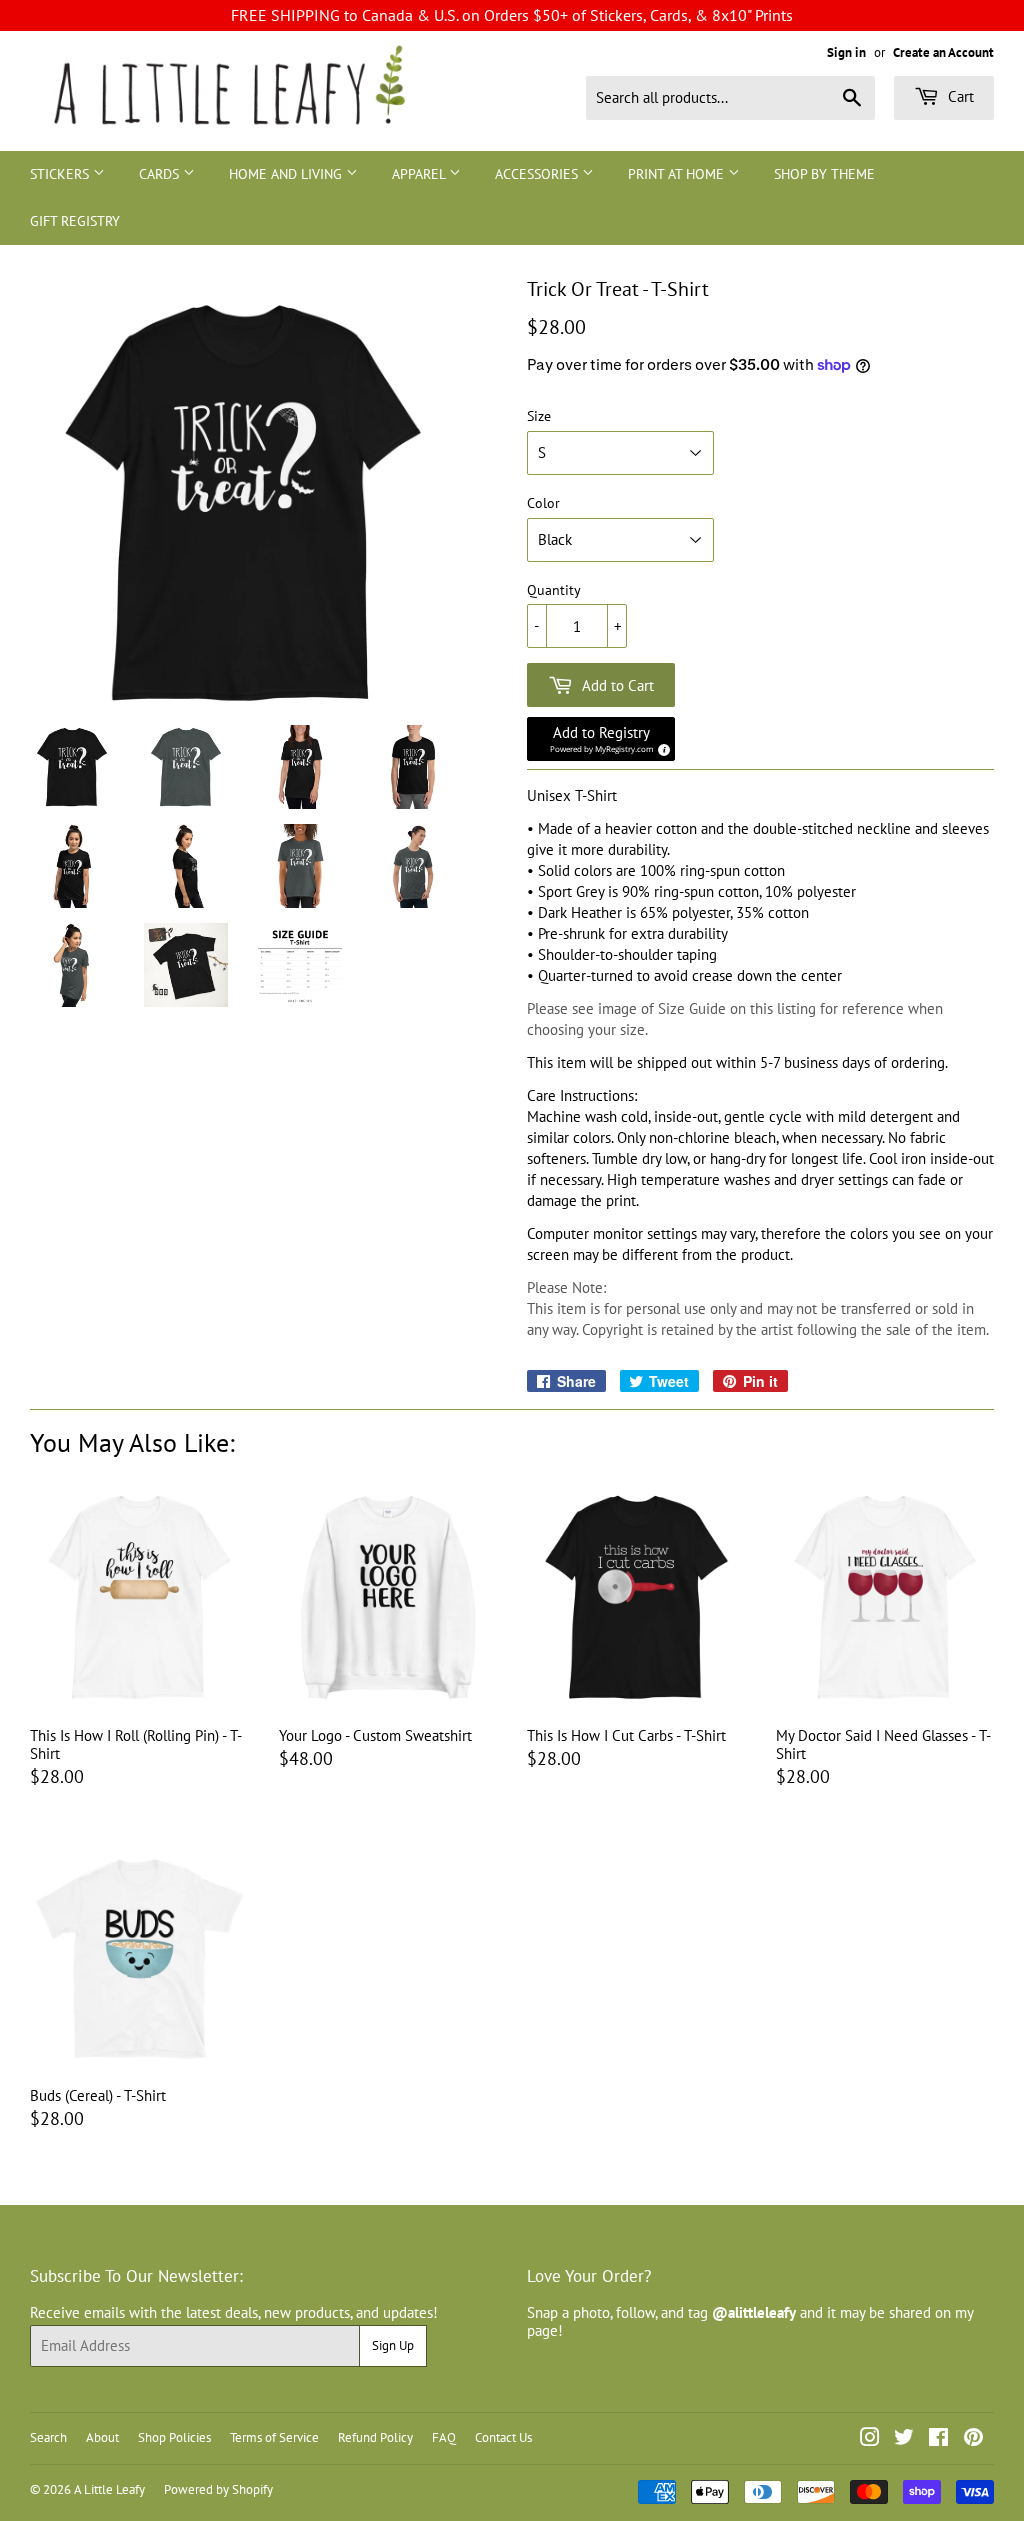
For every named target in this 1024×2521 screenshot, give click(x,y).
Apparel (420, 174)
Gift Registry (75, 221)
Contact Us (503, 2437)
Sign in (846, 52)
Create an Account (943, 52)
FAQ (444, 2437)
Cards (161, 174)
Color (543, 503)
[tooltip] (661, 747)
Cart (959, 96)
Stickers (61, 174)
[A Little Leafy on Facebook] (938, 2439)
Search (48, 2437)
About (102, 2437)
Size (539, 416)
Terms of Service (274, 2437)
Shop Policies (174, 2437)
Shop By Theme (824, 174)
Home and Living (287, 174)
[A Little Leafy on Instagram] (870, 2439)
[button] (601, 739)
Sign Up (393, 2345)
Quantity (554, 590)
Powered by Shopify (218, 2489)
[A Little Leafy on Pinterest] (973, 2439)
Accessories (538, 174)
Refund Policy (375, 2437)
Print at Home (678, 174)
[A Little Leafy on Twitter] (904, 2439)
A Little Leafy (109, 2489)
